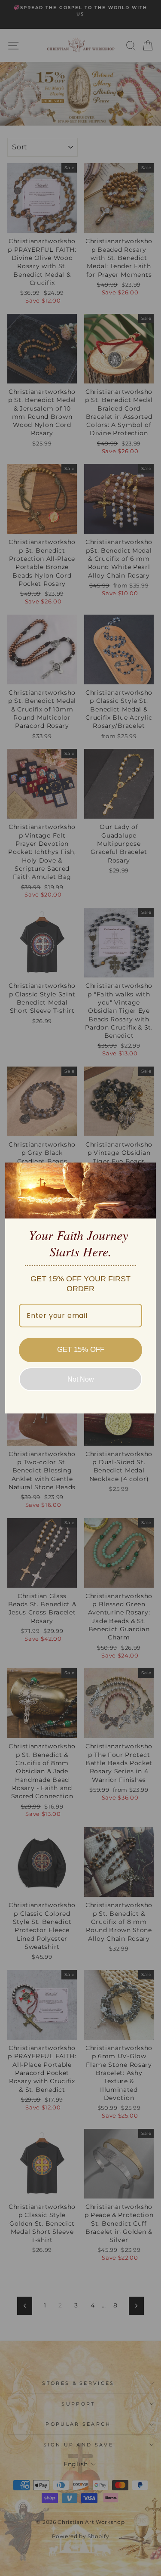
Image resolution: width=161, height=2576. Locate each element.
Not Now (81, 1379)
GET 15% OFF (81, 1350)
